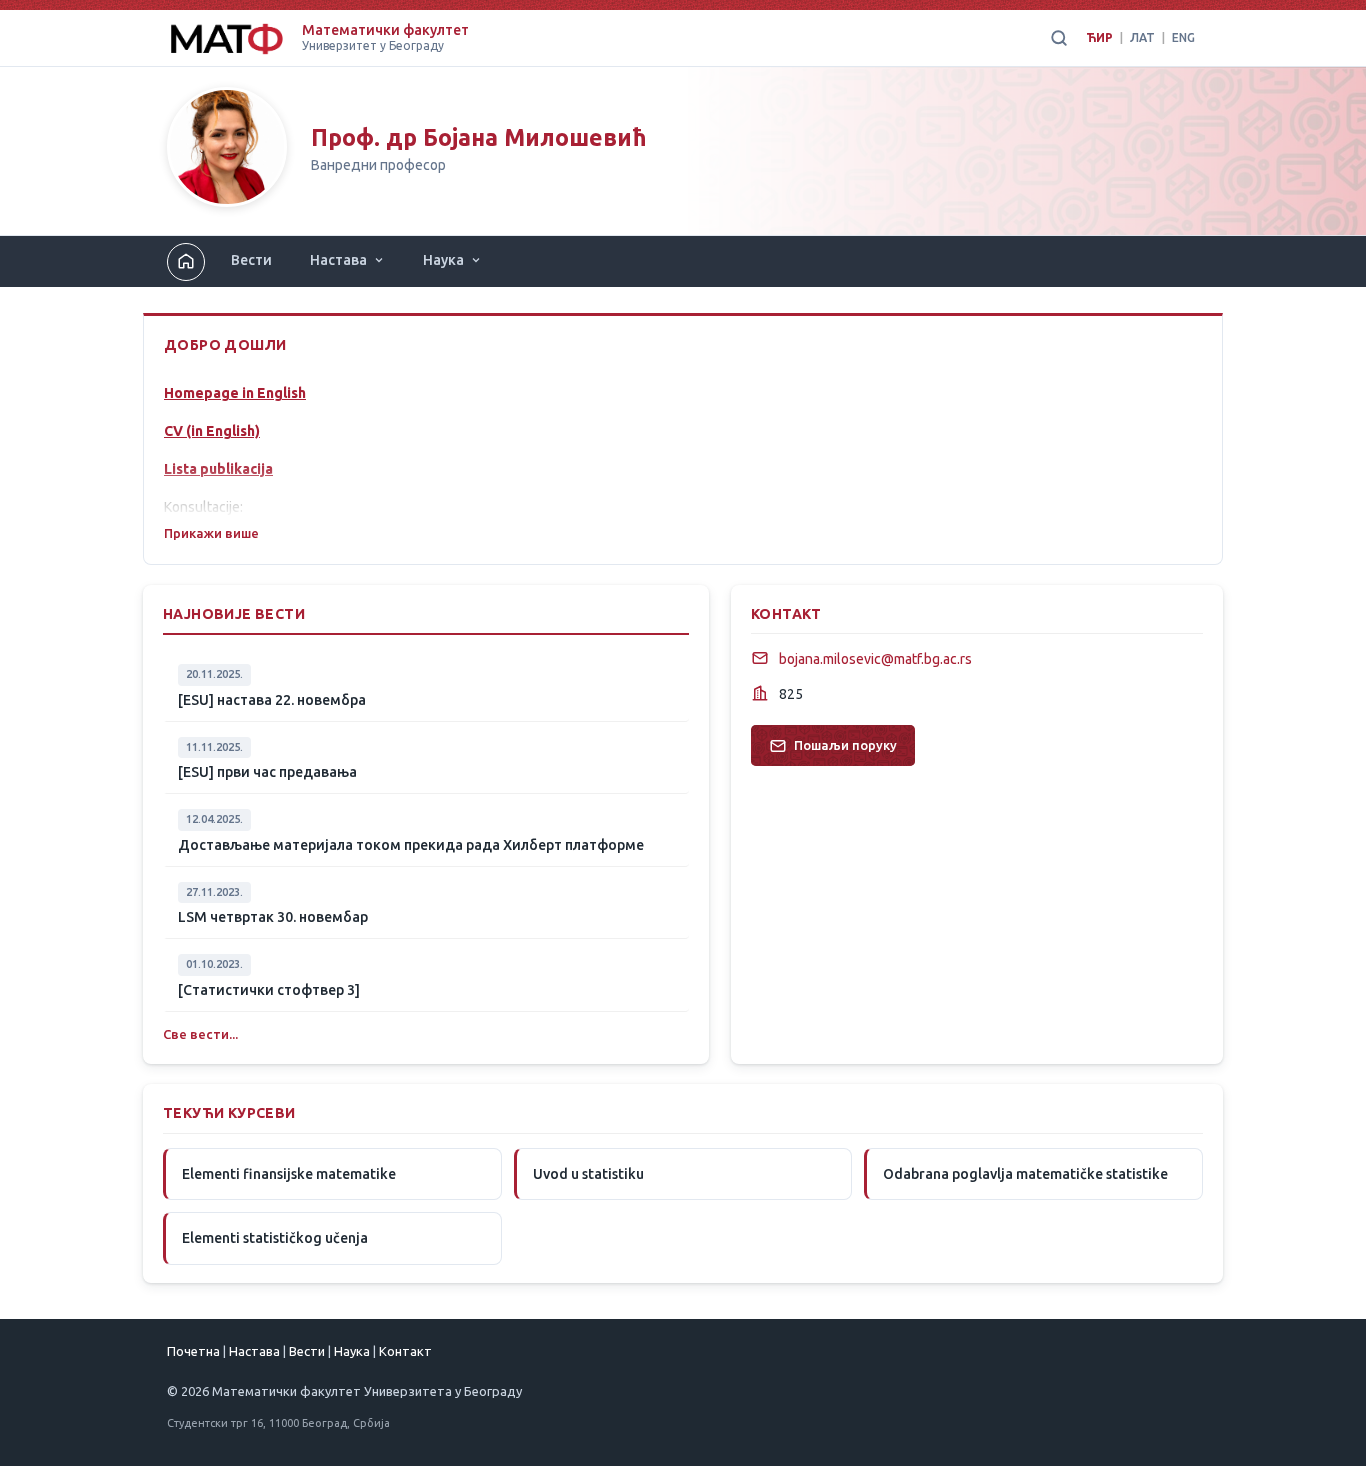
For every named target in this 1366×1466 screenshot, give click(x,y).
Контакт (405, 1351)
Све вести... (200, 1034)
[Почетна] (227, 151)
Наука (443, 260)
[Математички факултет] (226, 38)
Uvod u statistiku (588, 1174)
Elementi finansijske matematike (289, 1174)
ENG (1183, 37)
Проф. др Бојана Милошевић (479, 137)
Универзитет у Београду (373, 45)
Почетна (193, 1351)
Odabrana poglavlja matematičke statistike (1025, 1174)
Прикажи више (211, 533)
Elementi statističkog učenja (275, 1238)
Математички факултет (385, 30)
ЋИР (1099, 37)
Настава (338, 260)
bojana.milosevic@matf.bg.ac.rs (875, 659)
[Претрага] (1059, 38)
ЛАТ (1142, 37)
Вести (251, 260)
